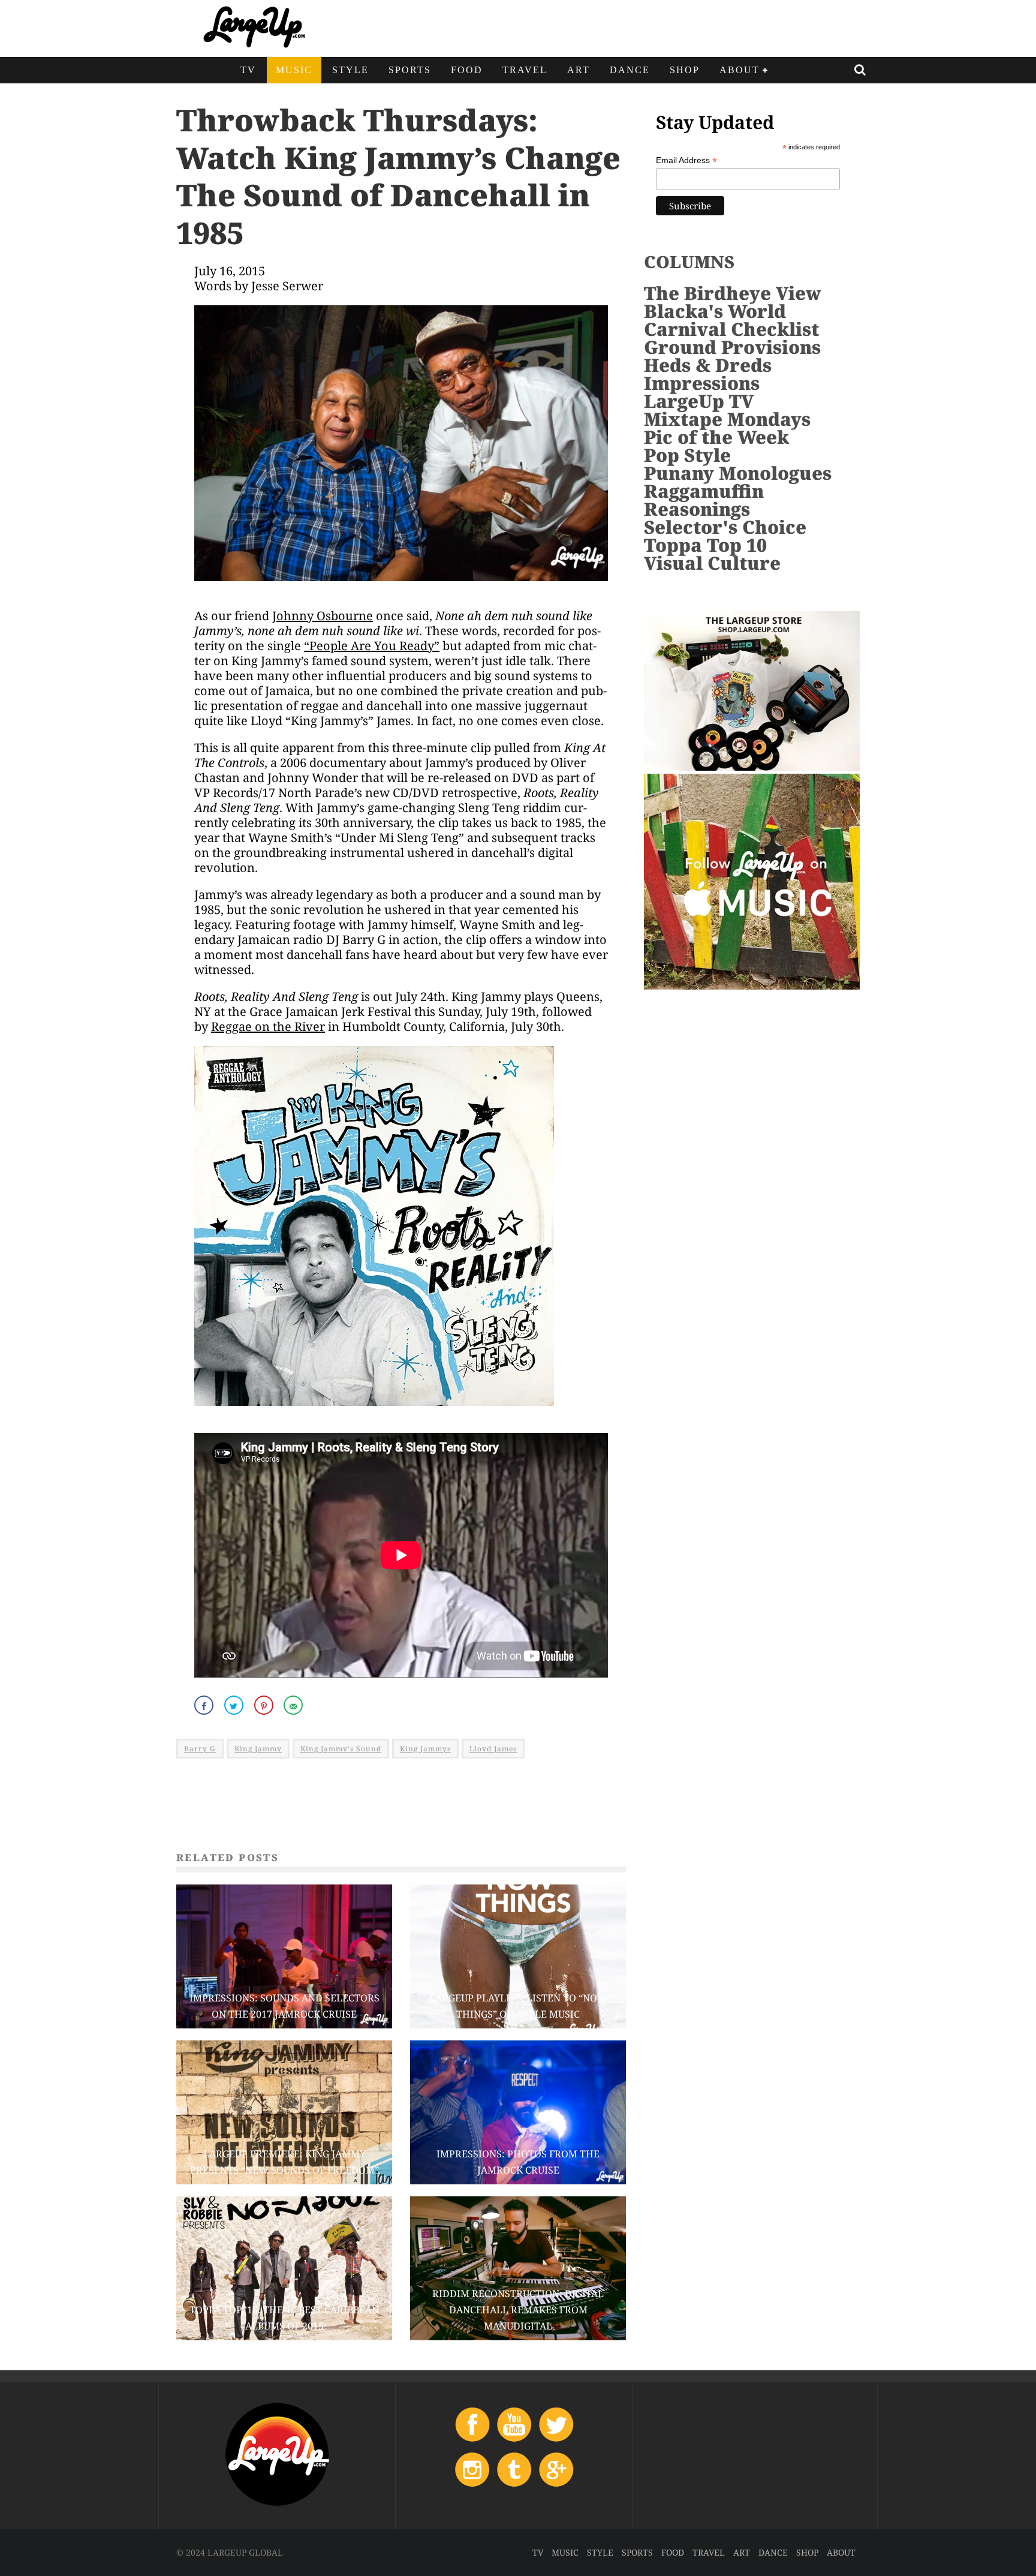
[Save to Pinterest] (265, 1705)
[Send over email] (294, 1705)
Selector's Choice (725, 527)
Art (579, 70)
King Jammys (425, 1749)
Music (294, 70)
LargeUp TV (699, 401)
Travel (525, 70)
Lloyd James (493, 1749)
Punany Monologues (738, 473)
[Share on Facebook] (205, 1705)
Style (350, 70)
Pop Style (687, 455)
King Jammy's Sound (341, 1749)
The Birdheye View (733, 293)
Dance (630, 70)
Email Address (686, 160)
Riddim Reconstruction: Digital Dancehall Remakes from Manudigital (518, 2310)
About (740, 70)
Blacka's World (715, 311)
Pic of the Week (716, 437)
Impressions (702, 383)
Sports (410, 70)
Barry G (200, 1749)
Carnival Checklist (731, 329)
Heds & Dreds (708, 365)
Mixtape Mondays (727, 419)
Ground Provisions (732, 347)
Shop (685, 70)
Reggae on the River (268, 1027)
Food (467, 70)
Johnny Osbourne (323, 616)
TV (248, 70)
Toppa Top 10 (705, 545)
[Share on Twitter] (235, 1705)
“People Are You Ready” (372, 646)
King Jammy (258, 1749)
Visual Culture (712, 563)
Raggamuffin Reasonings (704, 500)
